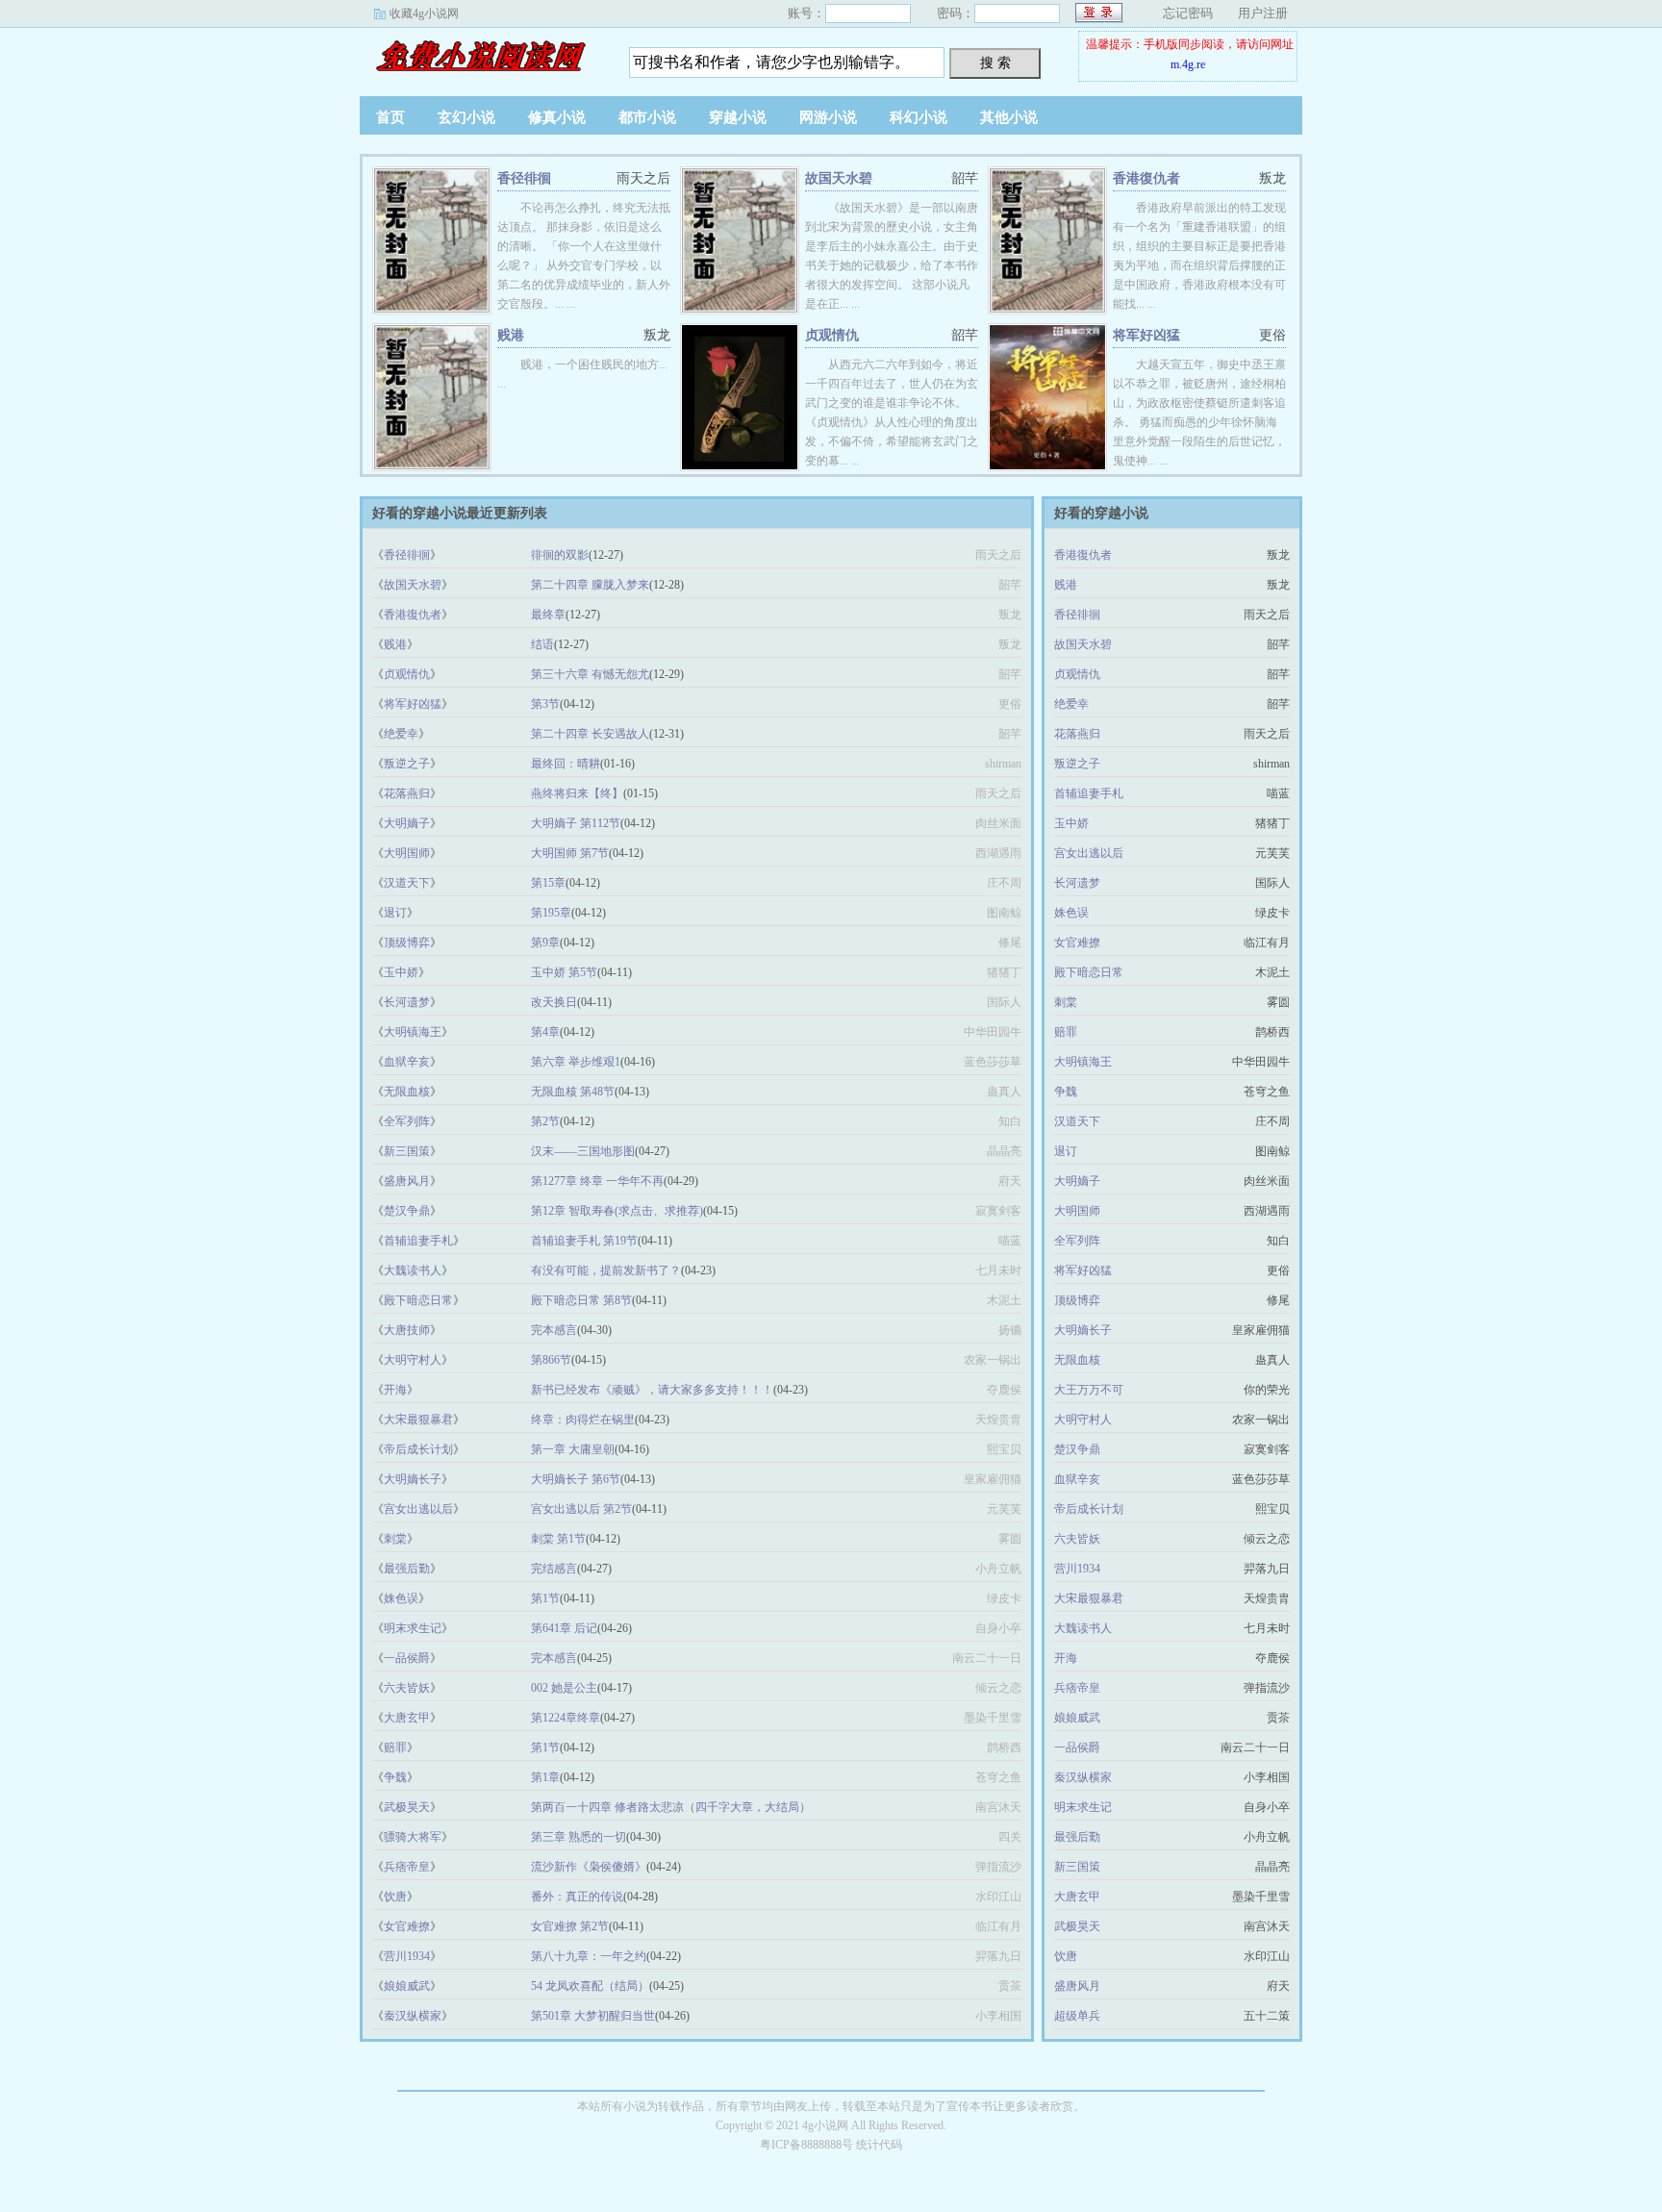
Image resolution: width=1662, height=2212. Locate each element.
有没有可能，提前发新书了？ (606, 1270)
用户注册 (1263, 13)
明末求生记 (413, 1628)
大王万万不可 (1089, 1390)
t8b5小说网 (480, 57)
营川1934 (407, 1956)
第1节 (545, 1598)
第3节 (545, 704)
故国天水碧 (839, 178)
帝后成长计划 (418, 1449)
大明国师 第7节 (570, 853)
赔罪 (395, 1747)
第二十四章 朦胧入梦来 (590, 585)
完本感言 (554, 1330)
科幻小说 (919, 117)
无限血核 (407, 1092)
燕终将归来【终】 (577, 793)
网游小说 (828, 117)
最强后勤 (407, 1569)
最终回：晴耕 (566, 764)
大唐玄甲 (407, 1718)
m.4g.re (1188, 64)
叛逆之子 (407, 764)
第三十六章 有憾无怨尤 (590, 674)
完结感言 (554, 1569)
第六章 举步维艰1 (576, 1062)
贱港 (511, 335)
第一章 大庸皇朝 (573, 1449)
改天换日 (554, 1002)
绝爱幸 (401, 734)
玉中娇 (401, 972)
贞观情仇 (832, 335)
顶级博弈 (407, 943)
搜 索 (995, 63)
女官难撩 (407, 1926)
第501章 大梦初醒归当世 (593, 2016)
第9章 (545, 943)
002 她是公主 (564, 1688)
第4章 (545, 1032)
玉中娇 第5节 (564, 972)
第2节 (545, 1121)
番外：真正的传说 (577, 1897)
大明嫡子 (407, 823)
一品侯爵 (407, 1658)
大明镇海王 (413, 1032)
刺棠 (395, 1539)
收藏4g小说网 (424, 13)
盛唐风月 (407, 1181)
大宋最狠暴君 (418, 1420)
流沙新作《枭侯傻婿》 (589, 1867)
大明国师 (407, 853)
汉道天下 (407, 883)
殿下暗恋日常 (418, 1300)
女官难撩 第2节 (570, 1926)
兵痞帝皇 (407, 1867)
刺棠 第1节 (558, 1539)
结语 (542, 644)
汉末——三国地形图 (583, 1151)
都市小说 (647, 117)
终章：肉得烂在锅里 (583, 1420)
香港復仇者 (1146, 178)
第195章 (551, 913)
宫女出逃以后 (418, 1509)
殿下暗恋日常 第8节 (581, 1300)
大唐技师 (407, 1330)
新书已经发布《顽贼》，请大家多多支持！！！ (652, 1390)
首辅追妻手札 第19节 (584, 1241)
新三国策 (407, 1151)
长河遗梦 (407, 1002)
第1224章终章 (566, 1718)
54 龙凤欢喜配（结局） (590, 1986)
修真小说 (557, 117)
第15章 (548, 883)
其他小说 (1009, 117)
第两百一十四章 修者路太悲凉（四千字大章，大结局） (671, 1807)
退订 (395, 913)
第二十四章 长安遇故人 (590, 734)
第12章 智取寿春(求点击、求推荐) (617, 1211)
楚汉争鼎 (407, 1211)
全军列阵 (407, 1121)
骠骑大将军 (413, 1837)
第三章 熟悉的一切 (579, 1837)
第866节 (551, 1360)
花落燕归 (407, 793)
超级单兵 (1077, 2016)
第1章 (545, 1777)
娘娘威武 (407, 1986)
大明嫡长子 (413, 1479)
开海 (395, 1390)
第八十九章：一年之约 (589, 1956)
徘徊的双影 (560, 555)
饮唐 (395, 1897)
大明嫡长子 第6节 (576, 1479)
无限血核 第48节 (573, 1092)
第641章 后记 (564, 1628)
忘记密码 (1188, 13)
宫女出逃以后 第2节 (581, 1509)
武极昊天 (407, 1807)
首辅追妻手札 (418, 1241)
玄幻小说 (466, 117)
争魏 (395, 1777)
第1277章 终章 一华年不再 (597, 1181)
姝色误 (401, 1598)
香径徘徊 (524, 178)
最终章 (548, 615)
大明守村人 (413, 1360)
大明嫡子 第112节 (576, 823)
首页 (390, 117)
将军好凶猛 (1146, 335)
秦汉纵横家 (413, 2016)
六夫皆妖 (407, 1688)
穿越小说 (738, 117)
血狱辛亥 (407, 1062)
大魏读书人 (413, 1270)
